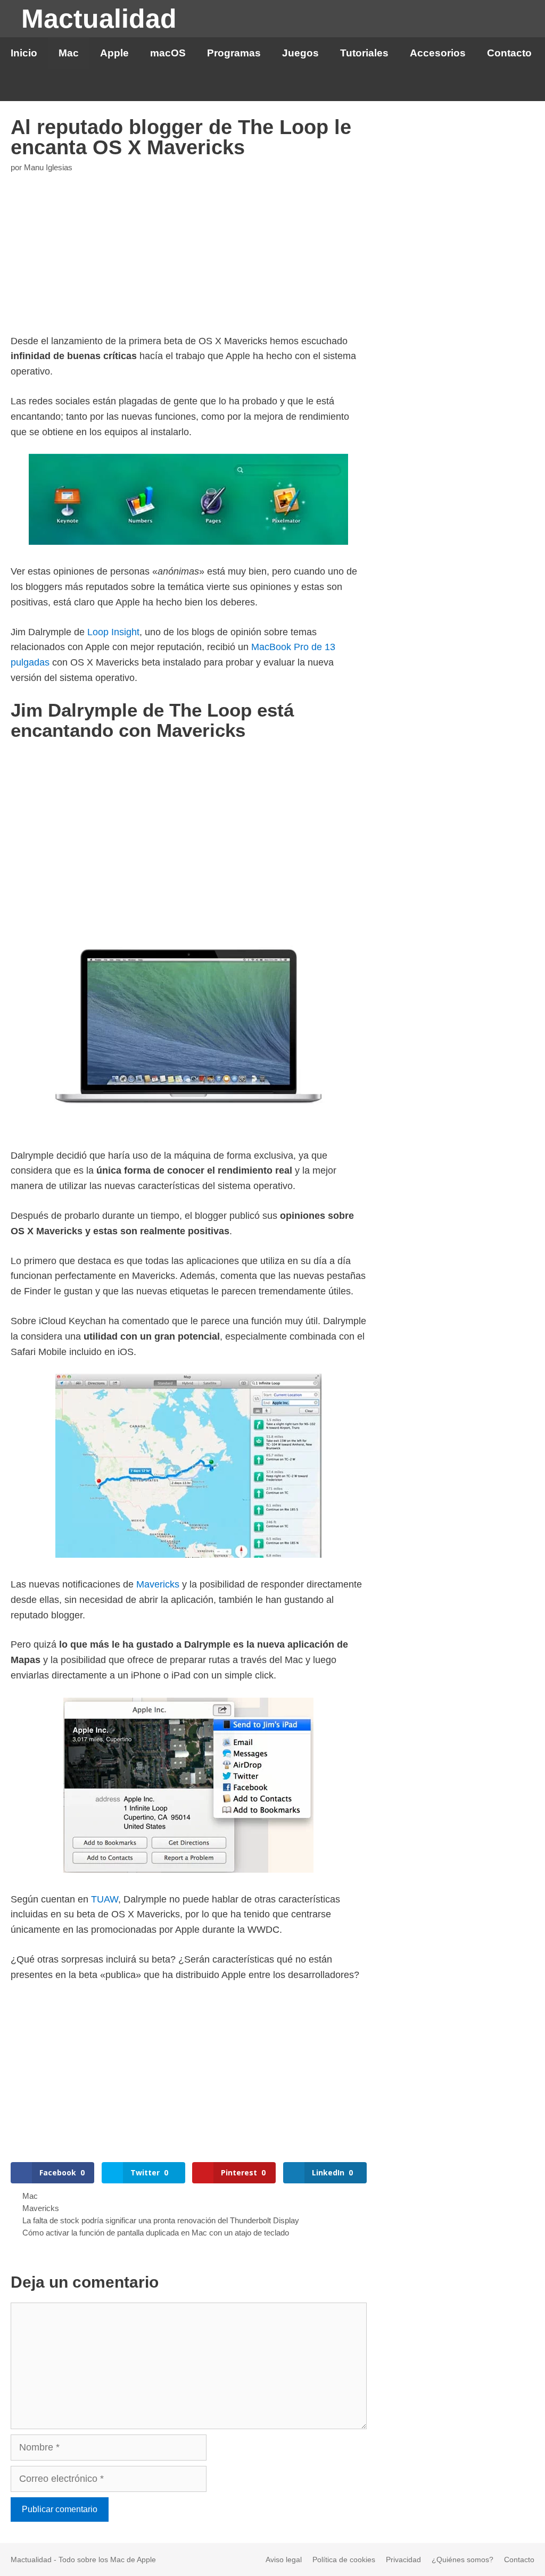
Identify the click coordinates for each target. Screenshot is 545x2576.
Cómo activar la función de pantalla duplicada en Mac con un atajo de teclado (156, 2233)
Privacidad (403, 2560)
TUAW (105, 1899)
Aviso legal (284, 2560)
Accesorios (438, 53)
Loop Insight (113, 632)
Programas (234, 53)
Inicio (24, 53)
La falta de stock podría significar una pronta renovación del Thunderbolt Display (161, 2220)
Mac (69, 53)
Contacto (509, 53)
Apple (114, 53)
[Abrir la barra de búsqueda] (528, 85)
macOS (168, 53)
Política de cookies (344, 2560)
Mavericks (158, 1584)
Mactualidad (99, 19)
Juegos (300, 53)
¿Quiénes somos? (463, 2560)
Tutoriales (364, 53)
